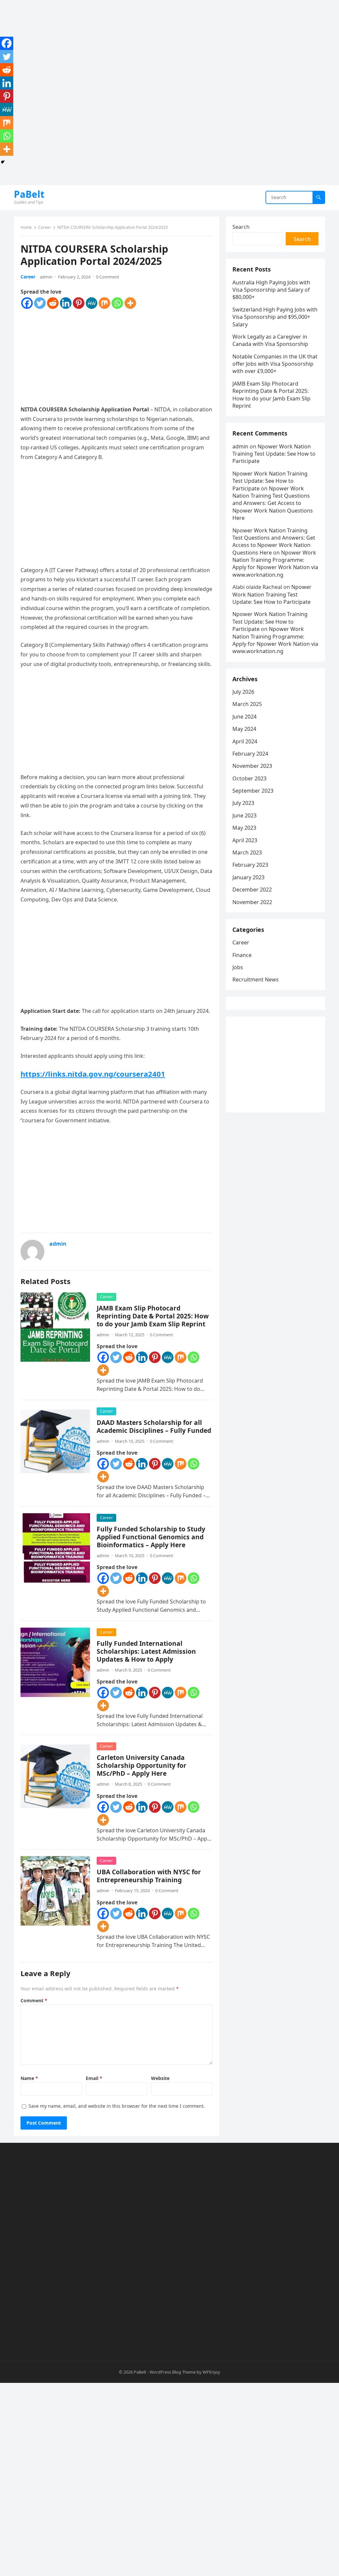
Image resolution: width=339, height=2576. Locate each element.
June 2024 (244, 717)
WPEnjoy (211, 2372)
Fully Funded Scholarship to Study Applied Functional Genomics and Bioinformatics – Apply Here (151, 1537)
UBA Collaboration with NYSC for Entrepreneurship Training (149, 1876)
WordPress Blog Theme (173, 2372)
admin (46, 277)
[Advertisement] (169, 46)
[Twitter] (40, 303)
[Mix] (104, 303)
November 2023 (252, 766)
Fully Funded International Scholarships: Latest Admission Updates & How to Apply (146, 1651)
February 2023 (250, 865)
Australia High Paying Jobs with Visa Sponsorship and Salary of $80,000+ (271, 290)
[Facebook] (27, 303)
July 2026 (243, 692)
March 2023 (247, 852)
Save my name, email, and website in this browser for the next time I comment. (117, 2106)
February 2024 (250, 754)
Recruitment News (256, 979)
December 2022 (252, 890)
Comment (34, 2000)
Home (26, 227)
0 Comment (108, 277)
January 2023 (248, 877)
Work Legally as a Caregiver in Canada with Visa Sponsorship (270, 340)
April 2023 (245, 840)
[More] (130, 303)
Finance (242, 955)
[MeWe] (92, 303)
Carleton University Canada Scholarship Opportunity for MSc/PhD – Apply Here (142, 1765)
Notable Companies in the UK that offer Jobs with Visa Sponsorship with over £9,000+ (275, 364)
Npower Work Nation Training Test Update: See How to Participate (274, 454)
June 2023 (244, 815)
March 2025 (247, 704)
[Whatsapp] (117, 303)
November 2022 (252, 902)
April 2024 (245, 741)
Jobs (238, 967)
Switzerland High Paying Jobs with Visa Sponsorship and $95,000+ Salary (275, 317)
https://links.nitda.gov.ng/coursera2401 (93, 1074)
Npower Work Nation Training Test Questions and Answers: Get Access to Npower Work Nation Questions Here (273, 503)
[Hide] (3, 162)
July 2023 (243, 803)
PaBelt (29, 194)
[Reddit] (53, 303)
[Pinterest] (79, 303)
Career (45, 227)
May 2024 (244, 729)
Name (29, 2078)
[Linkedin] (66, 303)
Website (160, 2078)
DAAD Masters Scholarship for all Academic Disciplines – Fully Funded (154, 1426)
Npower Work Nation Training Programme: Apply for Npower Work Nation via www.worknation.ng (275, 564)
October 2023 (249, 778)
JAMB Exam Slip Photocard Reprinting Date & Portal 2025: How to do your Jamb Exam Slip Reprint (153, 1316)
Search (241, 227)
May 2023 (244, 828)
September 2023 (253, 791)
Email (94, 2078)
